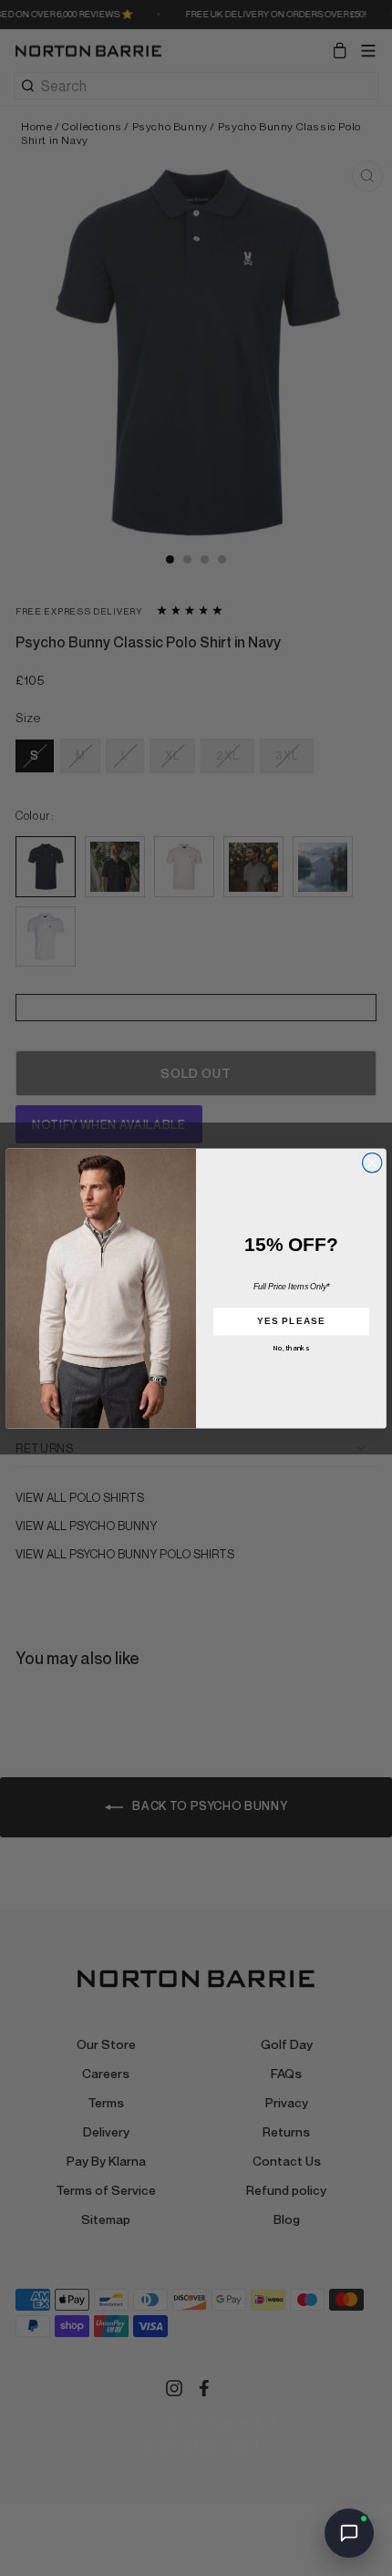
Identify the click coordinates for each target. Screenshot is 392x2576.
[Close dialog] (372, 1163)
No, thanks (291, 1348)
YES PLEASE (292, 1320)
